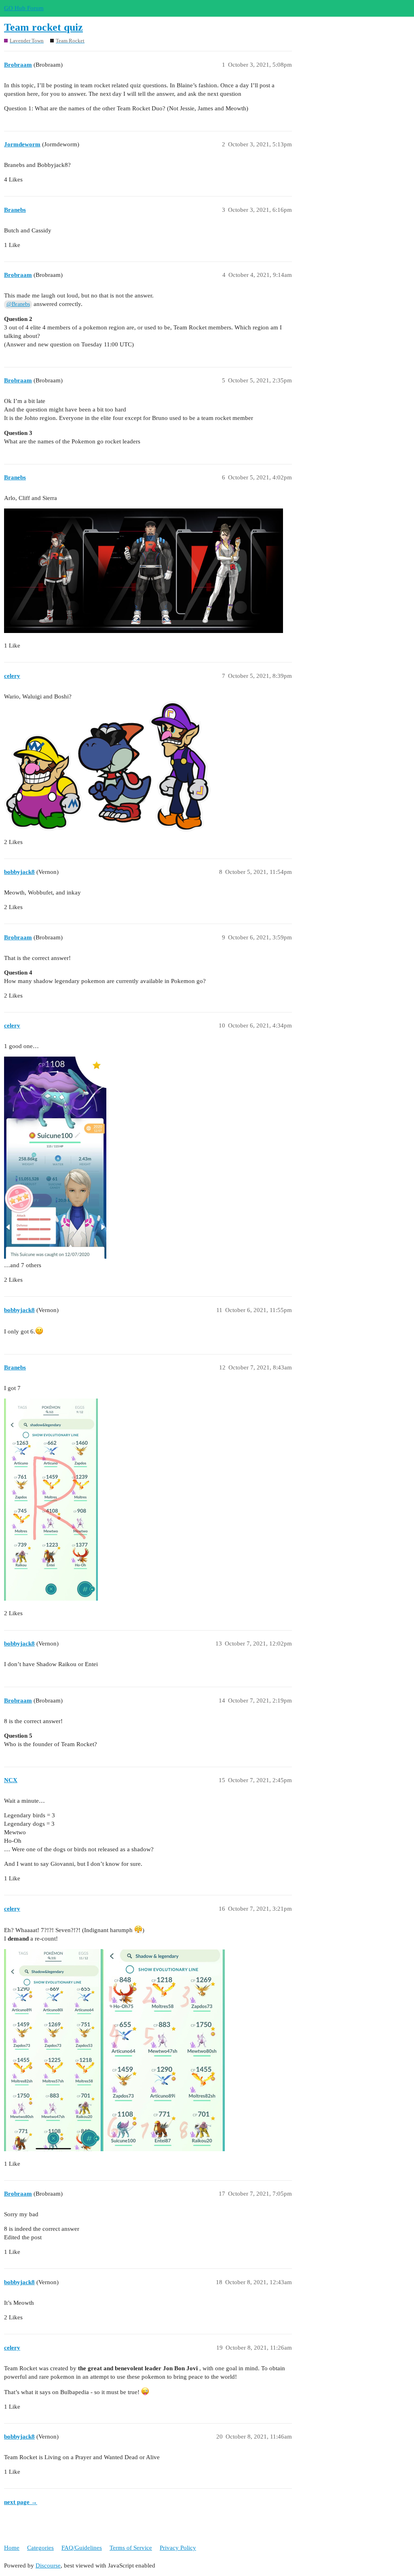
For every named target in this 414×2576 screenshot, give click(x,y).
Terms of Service (131, 2548)
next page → (21, 2502)
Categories (40, 2548)
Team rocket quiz (43, 27)
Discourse (48, 2565)
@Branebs (18, 304)
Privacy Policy (178, 2548)
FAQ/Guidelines (82, 2548)
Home (12, 2548)
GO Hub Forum (24, 8)
